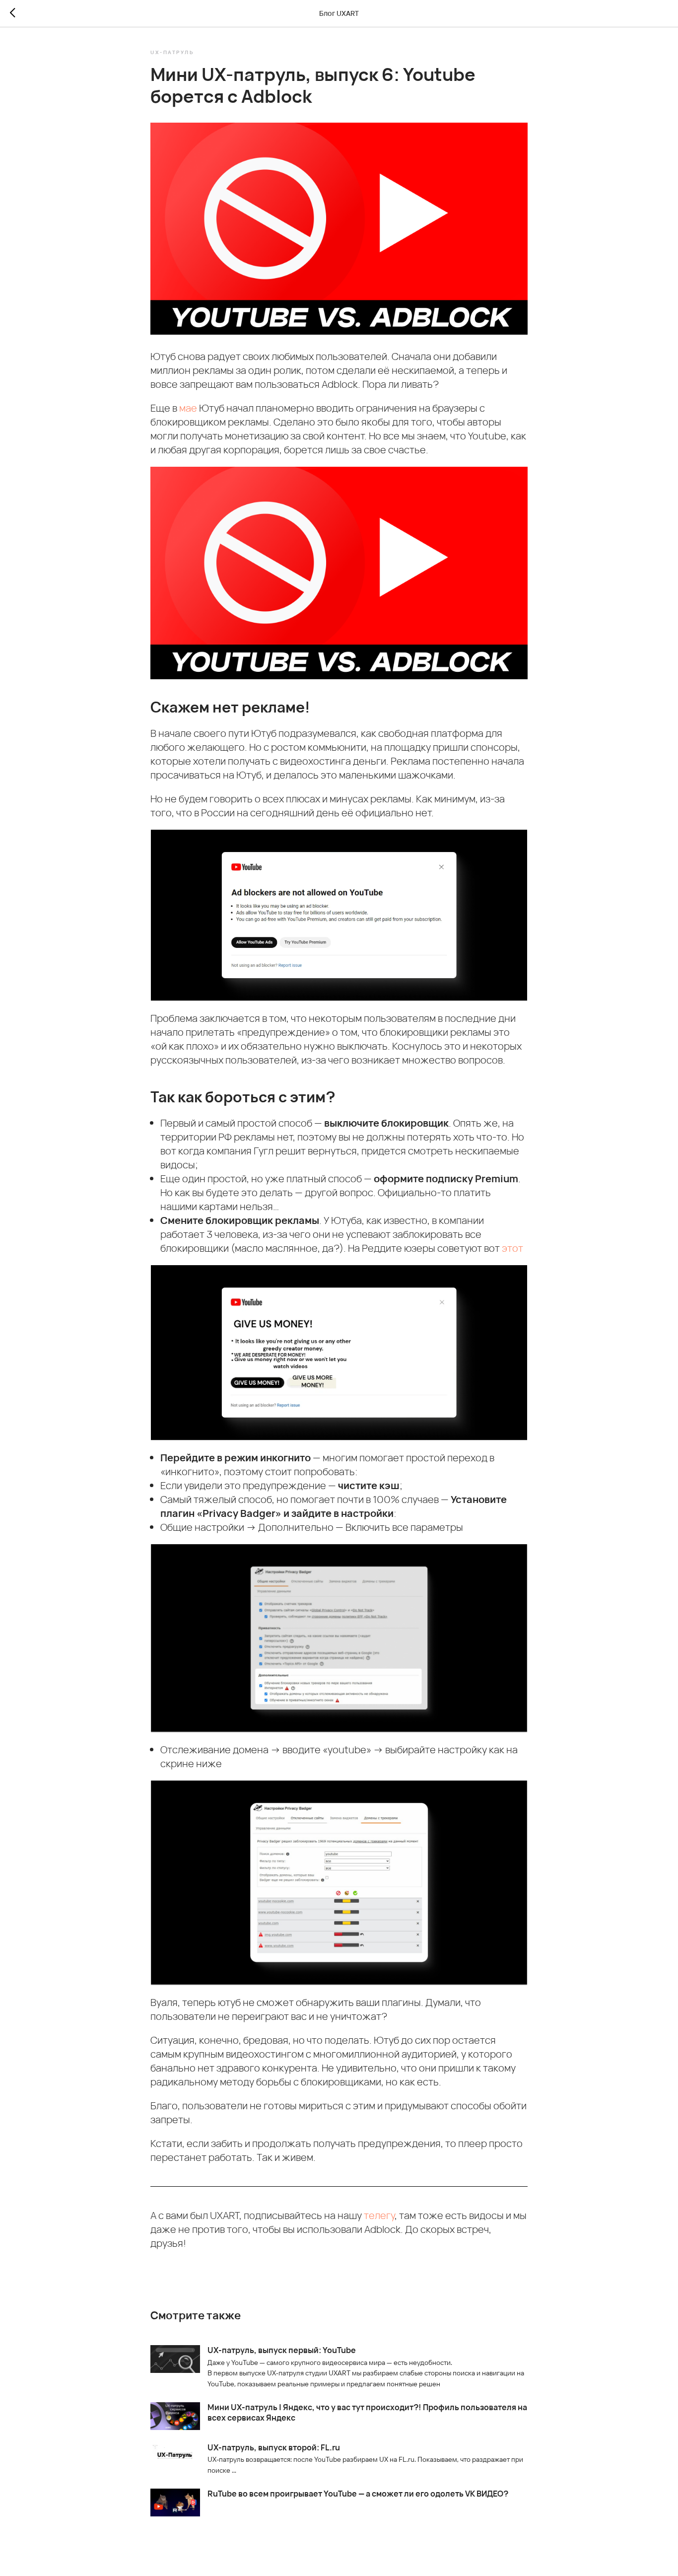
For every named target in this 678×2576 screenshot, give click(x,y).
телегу (379, 2215)
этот (512, 1248)
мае (189, 408)
